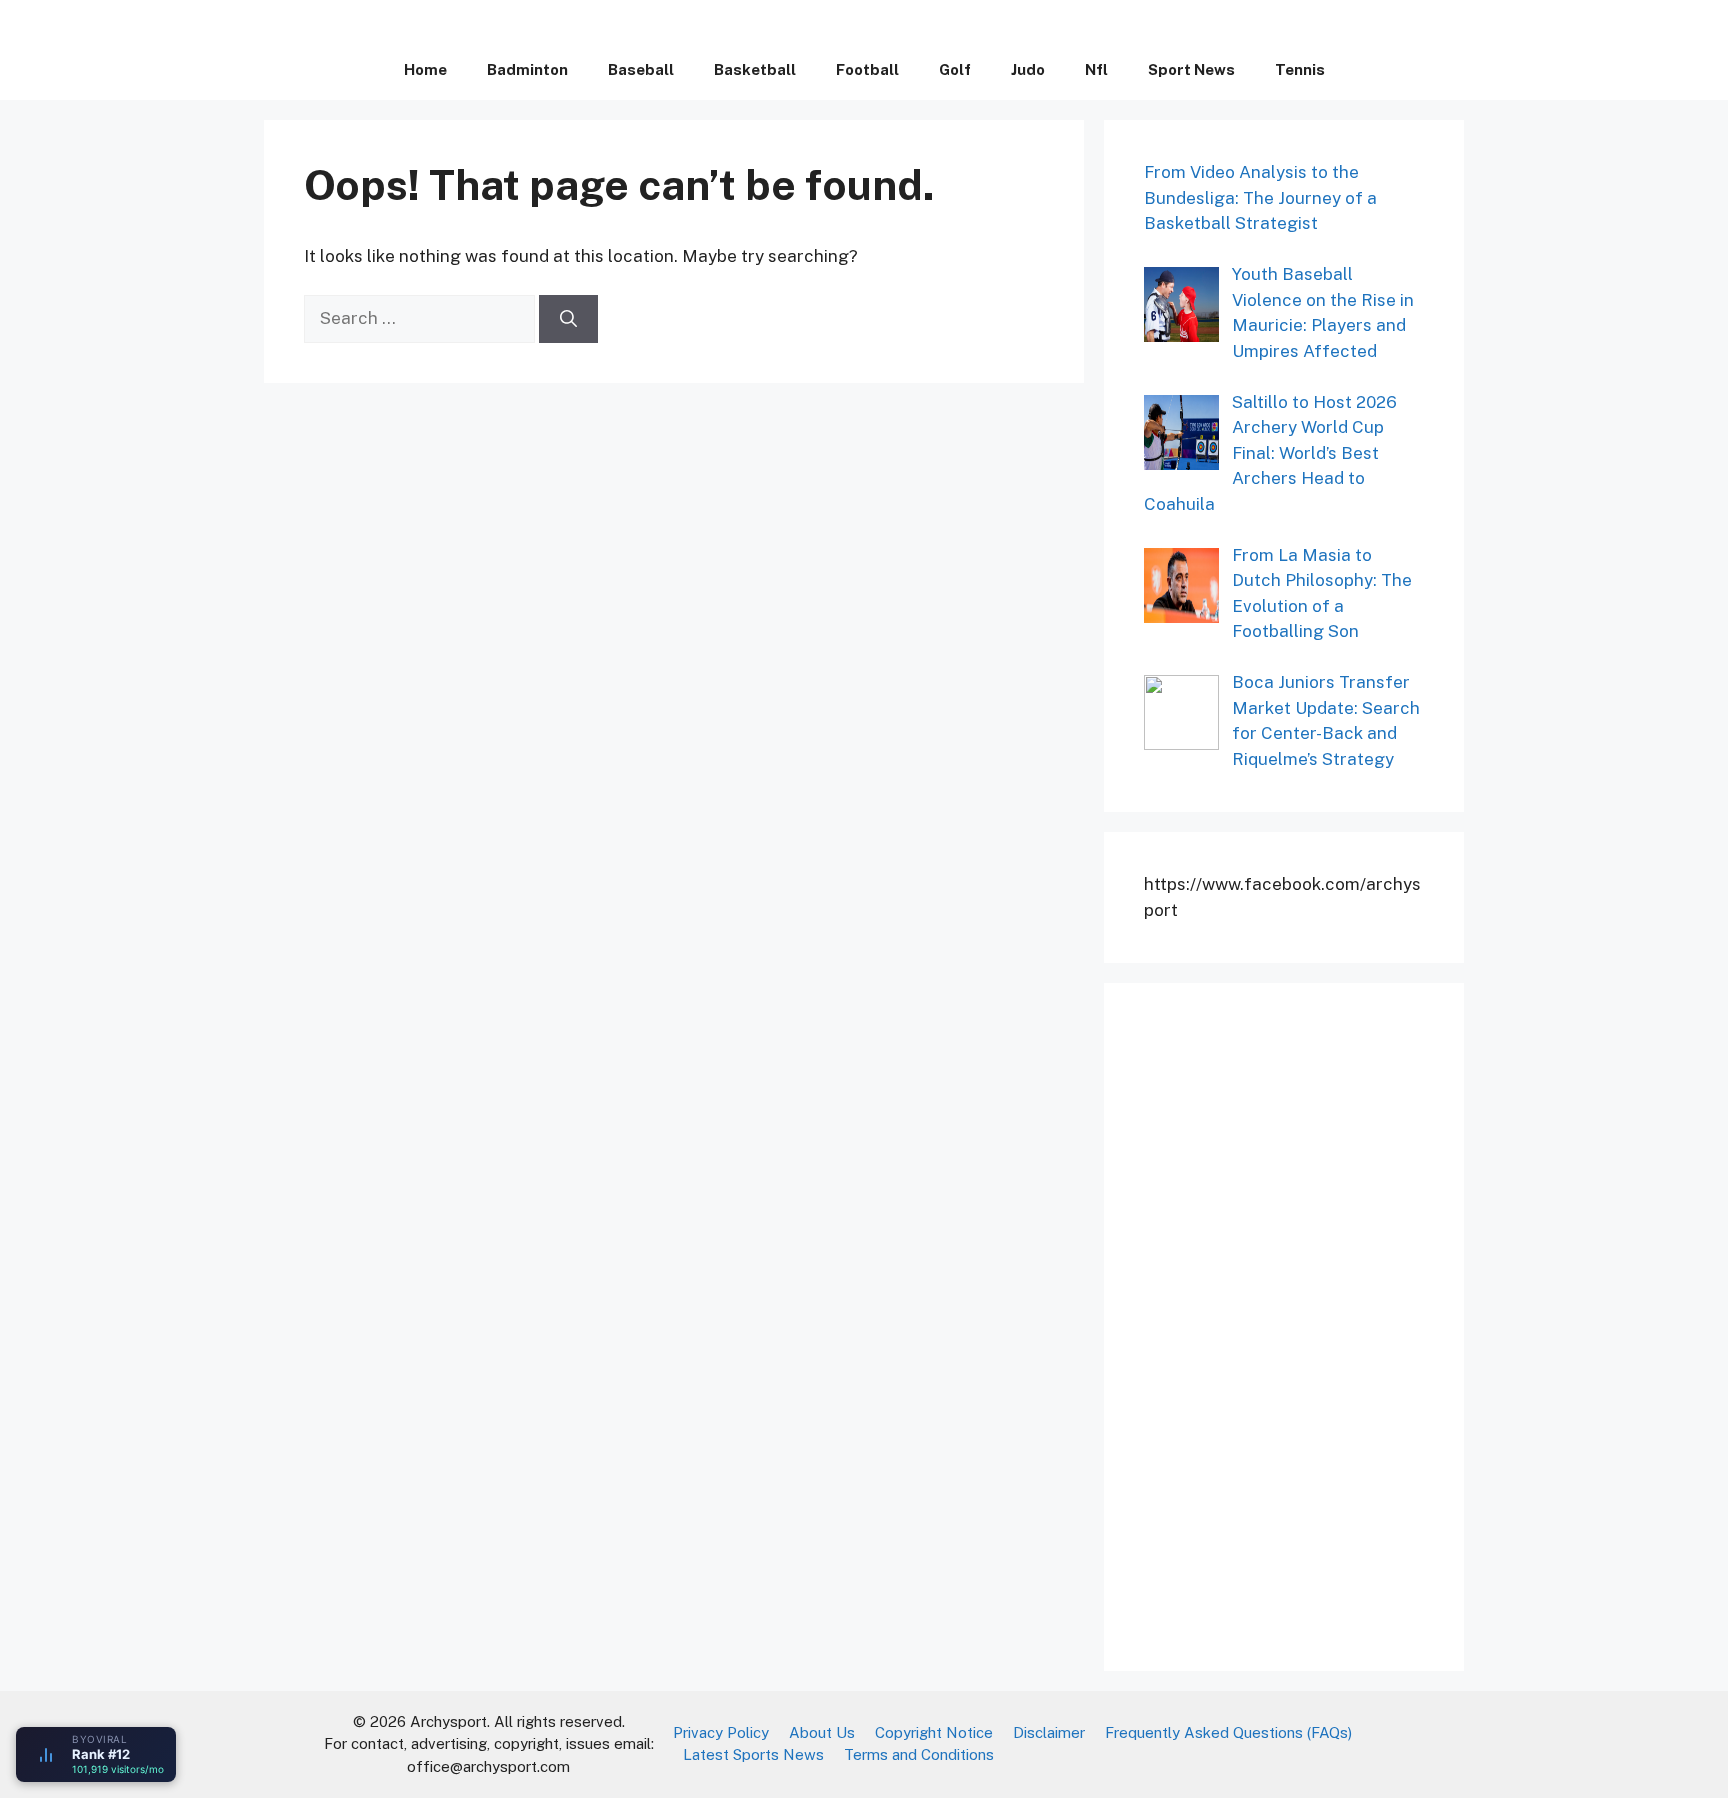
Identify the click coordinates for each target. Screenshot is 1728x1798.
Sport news (1191, 69)
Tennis (1300, 69)
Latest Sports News (753, 1754)
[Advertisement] (1294, 1323)
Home (425, 69)
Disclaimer (1049, 1732)
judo (1028, 69)
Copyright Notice (934, 1732)
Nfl (1096, 69)
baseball (641, 69)
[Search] (568, 319)
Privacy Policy (721, 1732)
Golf (955, 69)
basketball (755, 69)
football (867, 69)
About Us (822, 1732)
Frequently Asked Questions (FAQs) (1228, 1732)
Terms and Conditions (919, 1754)
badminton (527, 69)
